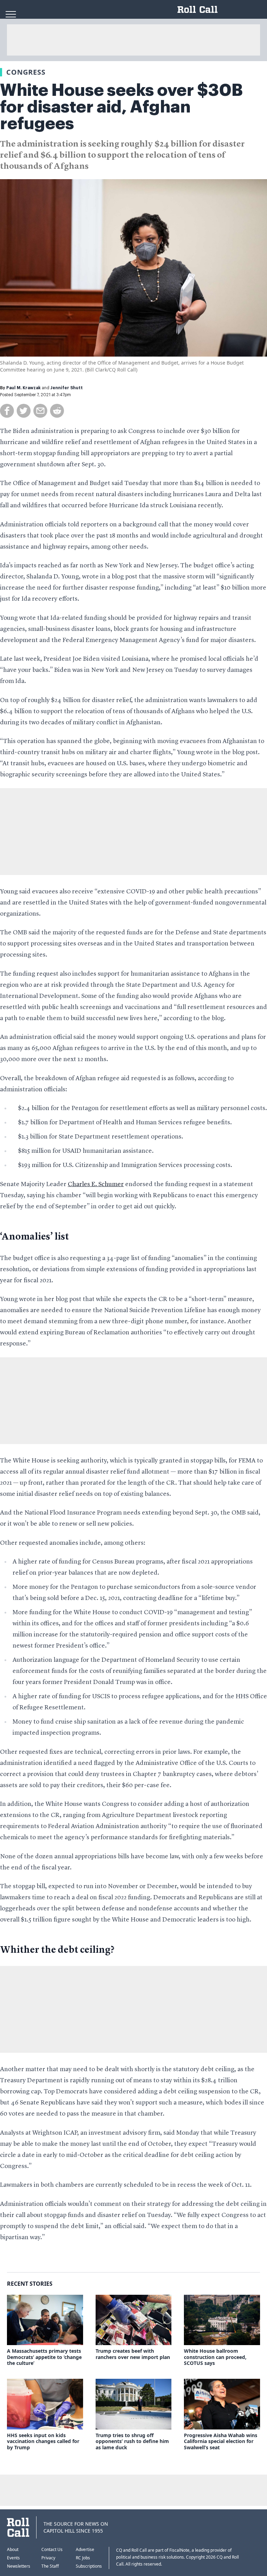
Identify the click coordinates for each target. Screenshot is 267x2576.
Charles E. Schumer (96, 1184)
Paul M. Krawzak (23, 388)
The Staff (50, 2566)
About (13, 2549)
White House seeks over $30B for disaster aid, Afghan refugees (121, 107)
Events (13, 2558)
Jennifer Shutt (67, 388)
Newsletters (19, 2566)
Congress (26, 72)
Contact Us (52, 2549)
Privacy (48, 2558)
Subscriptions (89, 2566)
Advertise (85, 2549)
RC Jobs (83, 2558)
